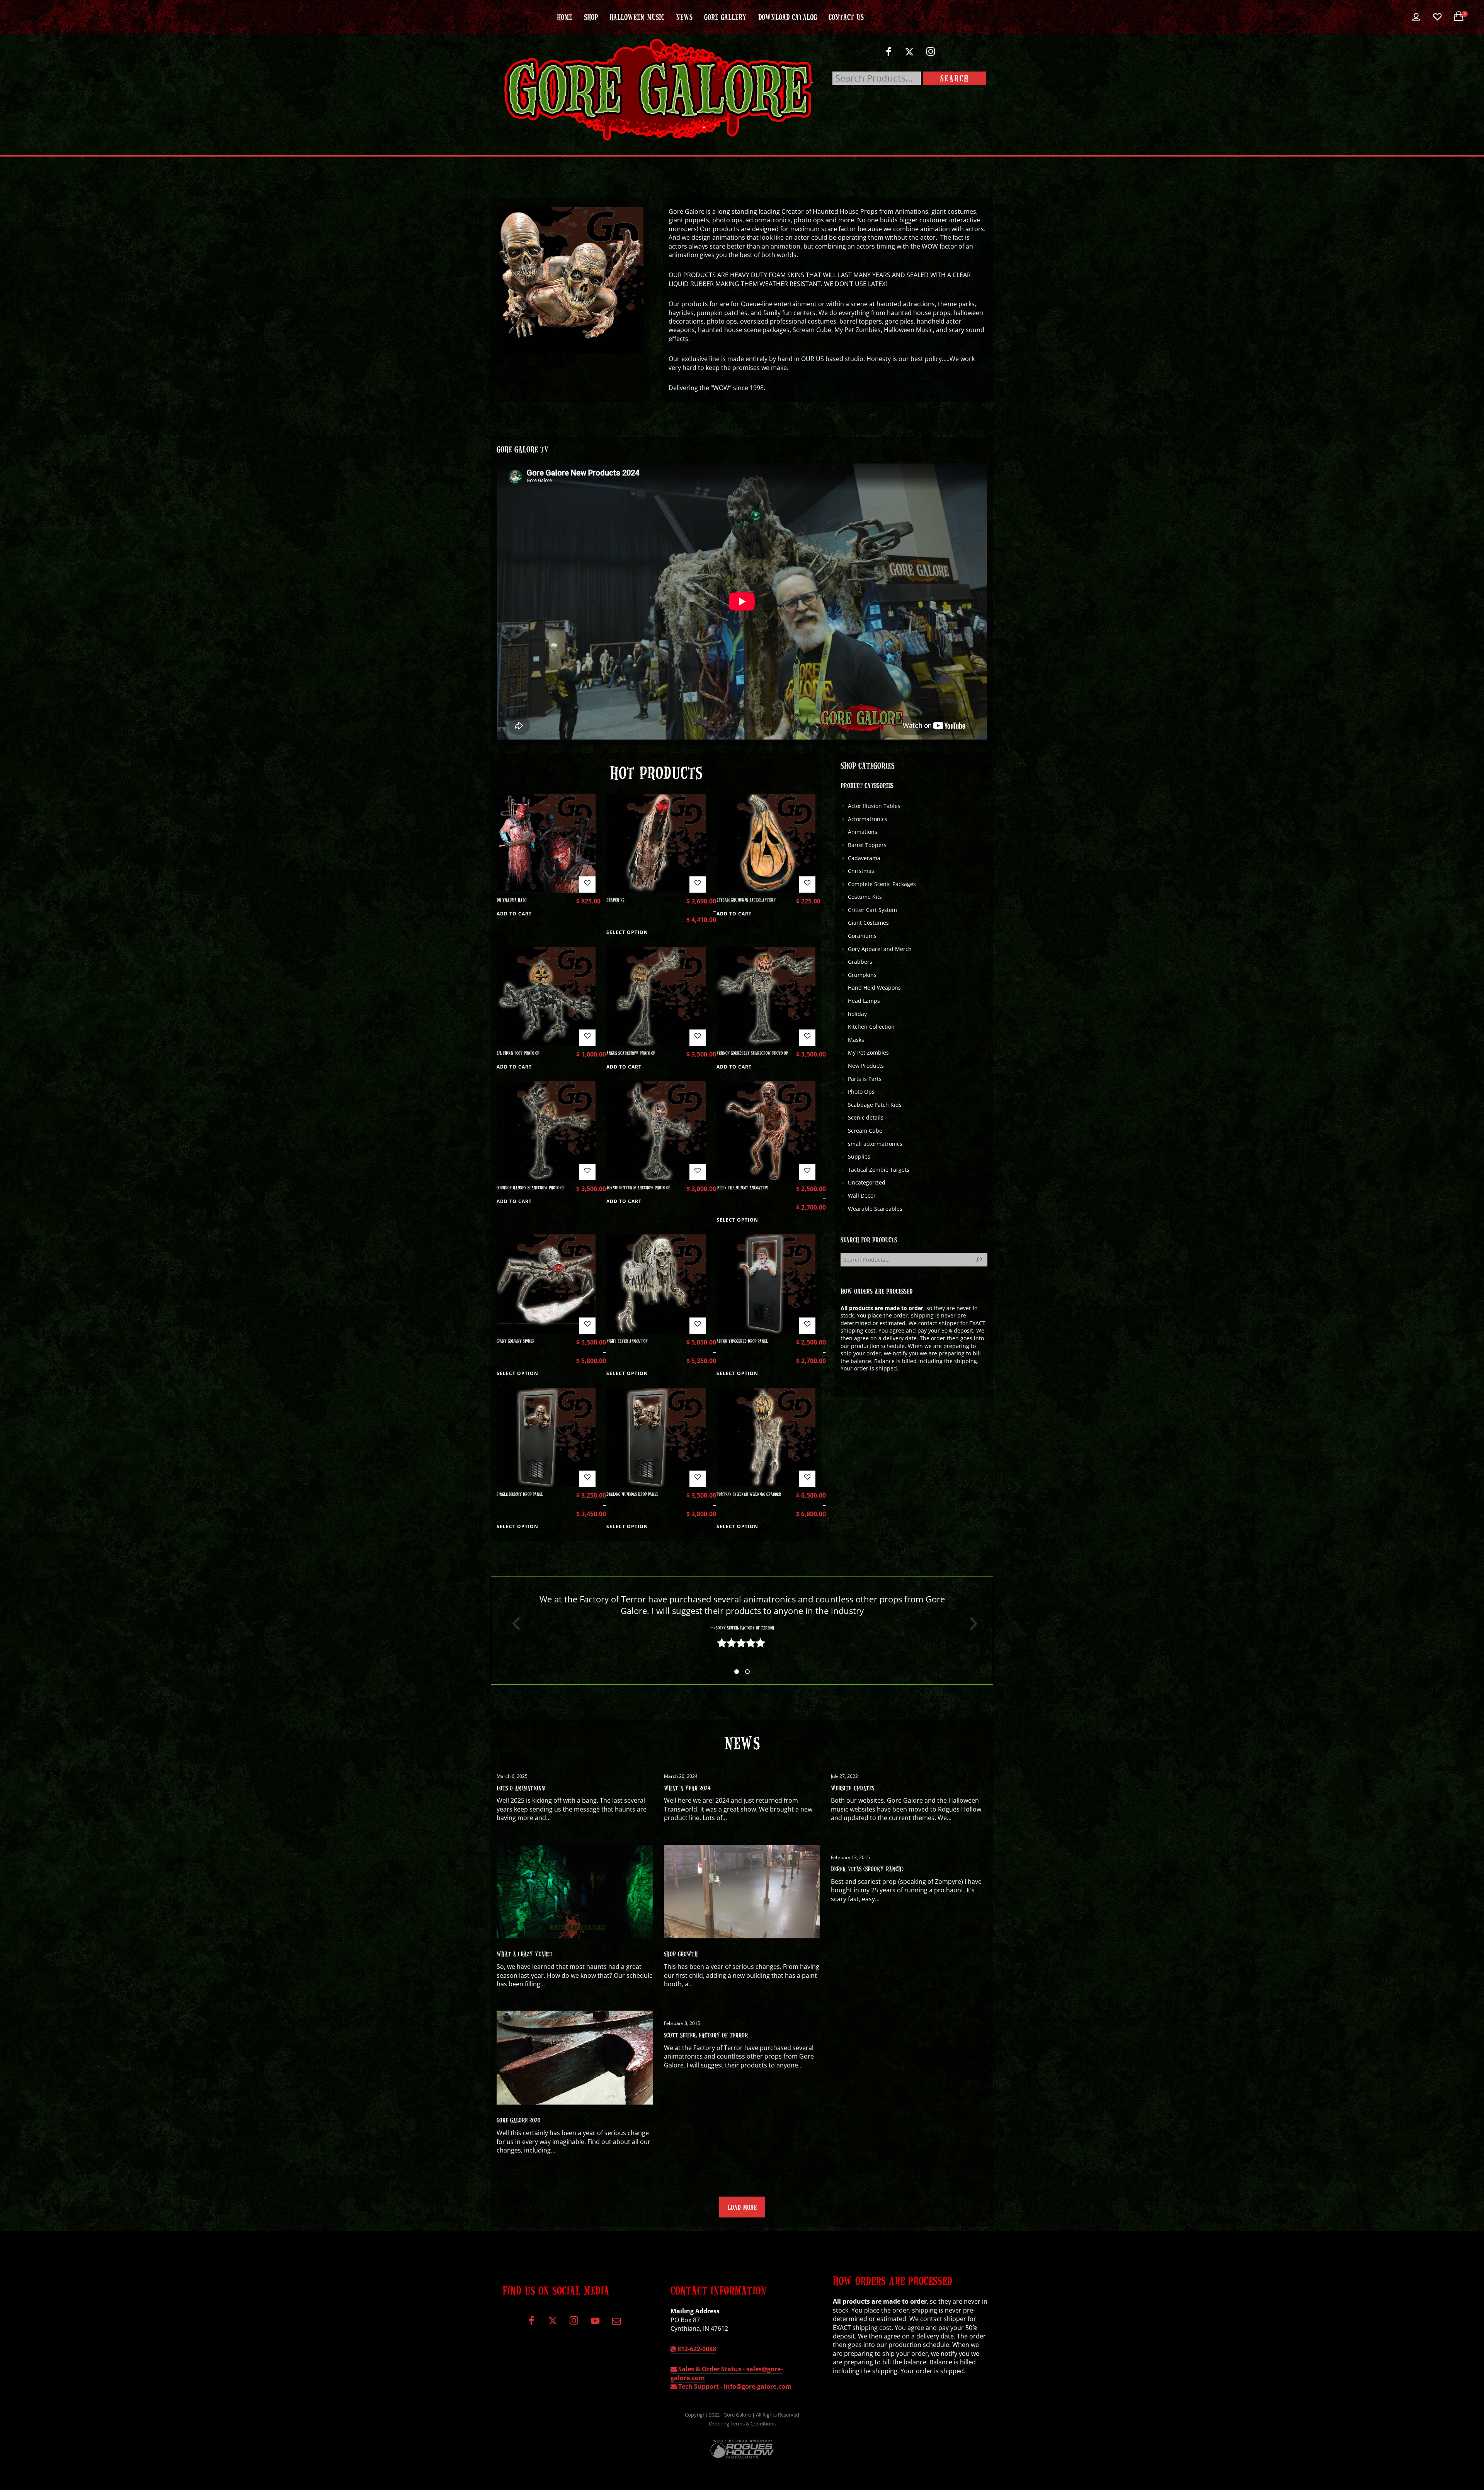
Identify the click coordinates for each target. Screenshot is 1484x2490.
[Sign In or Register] (1416, 17)
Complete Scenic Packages (882, 884)
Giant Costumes (868, 923)
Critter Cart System (872, 910)
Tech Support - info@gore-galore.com (734, 2386)
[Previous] (513, 1624)
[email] (616, 2324)
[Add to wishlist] (587, 885)
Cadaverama (864, 858)
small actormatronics (875, 1144)
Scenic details (866, 1117)
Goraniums (862, 936)
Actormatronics (868, 819)
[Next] (971, 1624)
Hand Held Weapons (874, 988)
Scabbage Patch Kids (875, 1105)
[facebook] (888, 55)
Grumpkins (862, 975)
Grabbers (860, 962)
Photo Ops (861, 1092)
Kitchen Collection (871, 1027)
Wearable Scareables (875, 1209)
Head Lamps (864, 1001)
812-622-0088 (696, 2349)
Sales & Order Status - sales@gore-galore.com (727, 2373)
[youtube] (595, 2325)
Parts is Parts (865, 1079)
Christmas (861, 871)
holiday (857, 1014)
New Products (866, 1066)
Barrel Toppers (867, 845)
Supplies (859, 1156)
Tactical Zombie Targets (879, 1170)
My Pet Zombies (868, 1052)
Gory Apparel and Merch (880, 949)
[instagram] (931, 55)
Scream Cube (865, 1131)
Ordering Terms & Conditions (742, 2424)
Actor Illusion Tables (874, 806)
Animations (863, 832)
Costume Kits (865, 897)
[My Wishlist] (1437, 17)
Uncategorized (867, 1182)
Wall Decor (862, 1196)
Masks (856, 1040)
